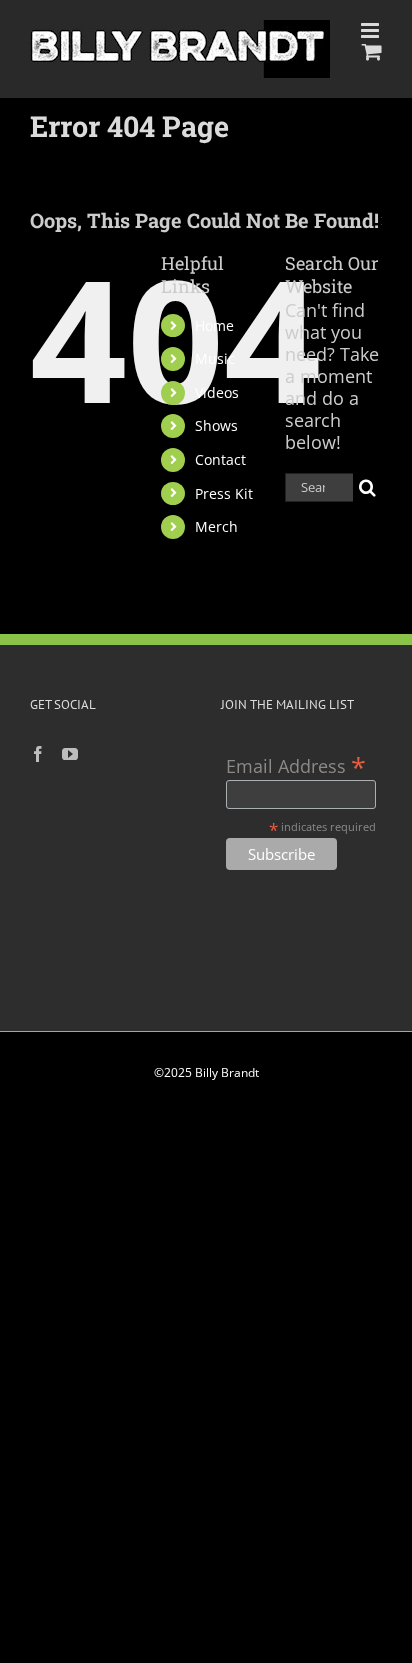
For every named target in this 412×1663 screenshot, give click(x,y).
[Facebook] (38, 754)
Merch (216, 526)
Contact (220, 459)
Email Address (296, 764)
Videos (217, 392)
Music (215, 358)
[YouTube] (70, 754)
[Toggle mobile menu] (371, 30)
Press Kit (224, 493)
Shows (216, 425)
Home (214, 325)
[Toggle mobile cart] (372, 51)
